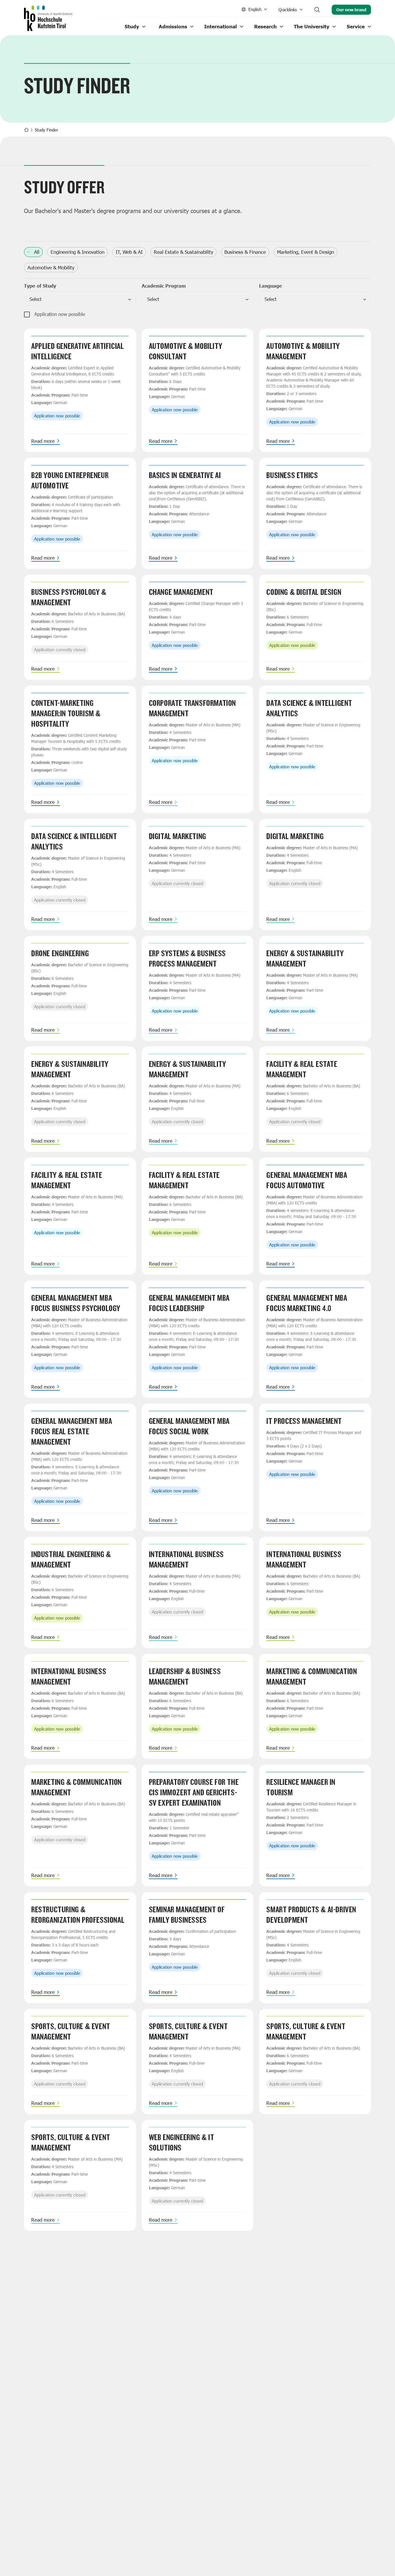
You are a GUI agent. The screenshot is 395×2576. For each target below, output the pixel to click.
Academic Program (164, 286)
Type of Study (40, 286)
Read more (43, 441)
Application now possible (60, 314)
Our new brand (351, 10)
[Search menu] (317, 10)
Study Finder (46, 130)
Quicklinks (288, 10)
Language (271, 286)
